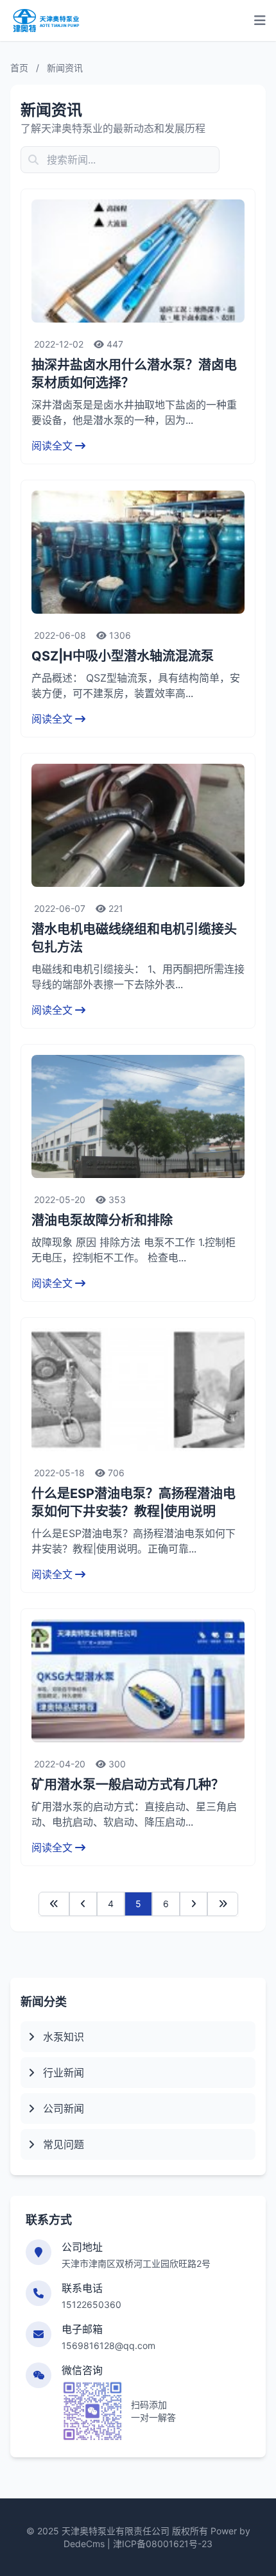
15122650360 (91, 2304)
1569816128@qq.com (108, 2345)
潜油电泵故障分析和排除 (102, 1220)
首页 (19, 68)
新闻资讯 (65, 68)
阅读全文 (52, 446)
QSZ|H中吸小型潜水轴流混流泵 (123, 656)
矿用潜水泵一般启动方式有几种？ (128, 1785)
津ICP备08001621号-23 (163, 2544)
